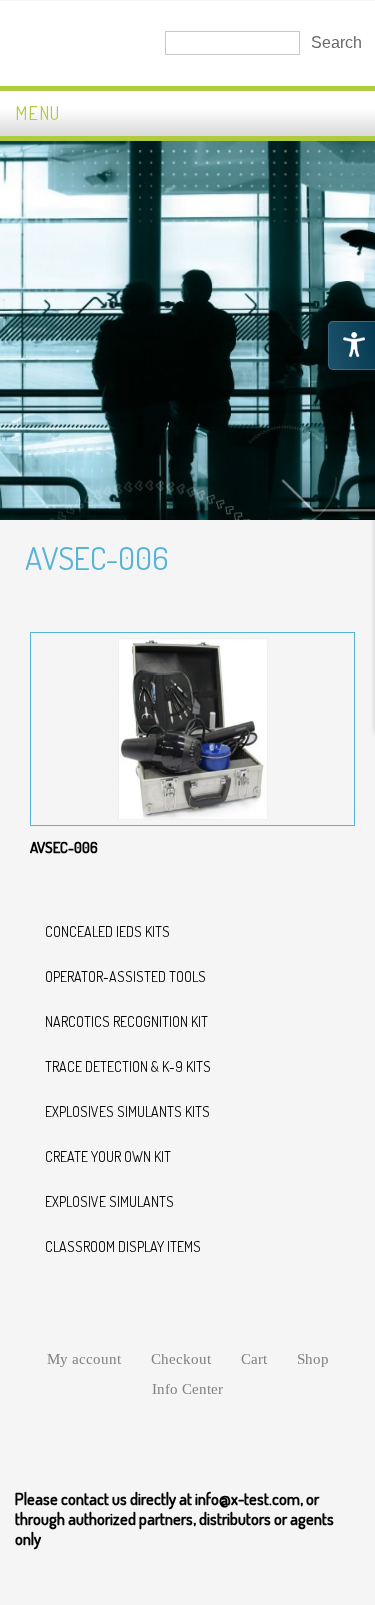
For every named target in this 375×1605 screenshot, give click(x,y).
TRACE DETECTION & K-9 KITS (128, 1066)
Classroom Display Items (123, 1246)
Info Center (187, 1389)
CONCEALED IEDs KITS (107, 931)
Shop (313, 1359)
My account (84, 1359)
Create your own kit (108, 1156)
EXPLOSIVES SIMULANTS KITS (127, 1111)
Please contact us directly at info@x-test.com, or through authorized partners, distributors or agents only (174, 1519)
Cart (254, 1359)
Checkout (181, 1359)
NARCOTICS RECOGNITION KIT (126, 1021)
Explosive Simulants (109, 1201)
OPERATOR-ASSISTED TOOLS (125, 976)
